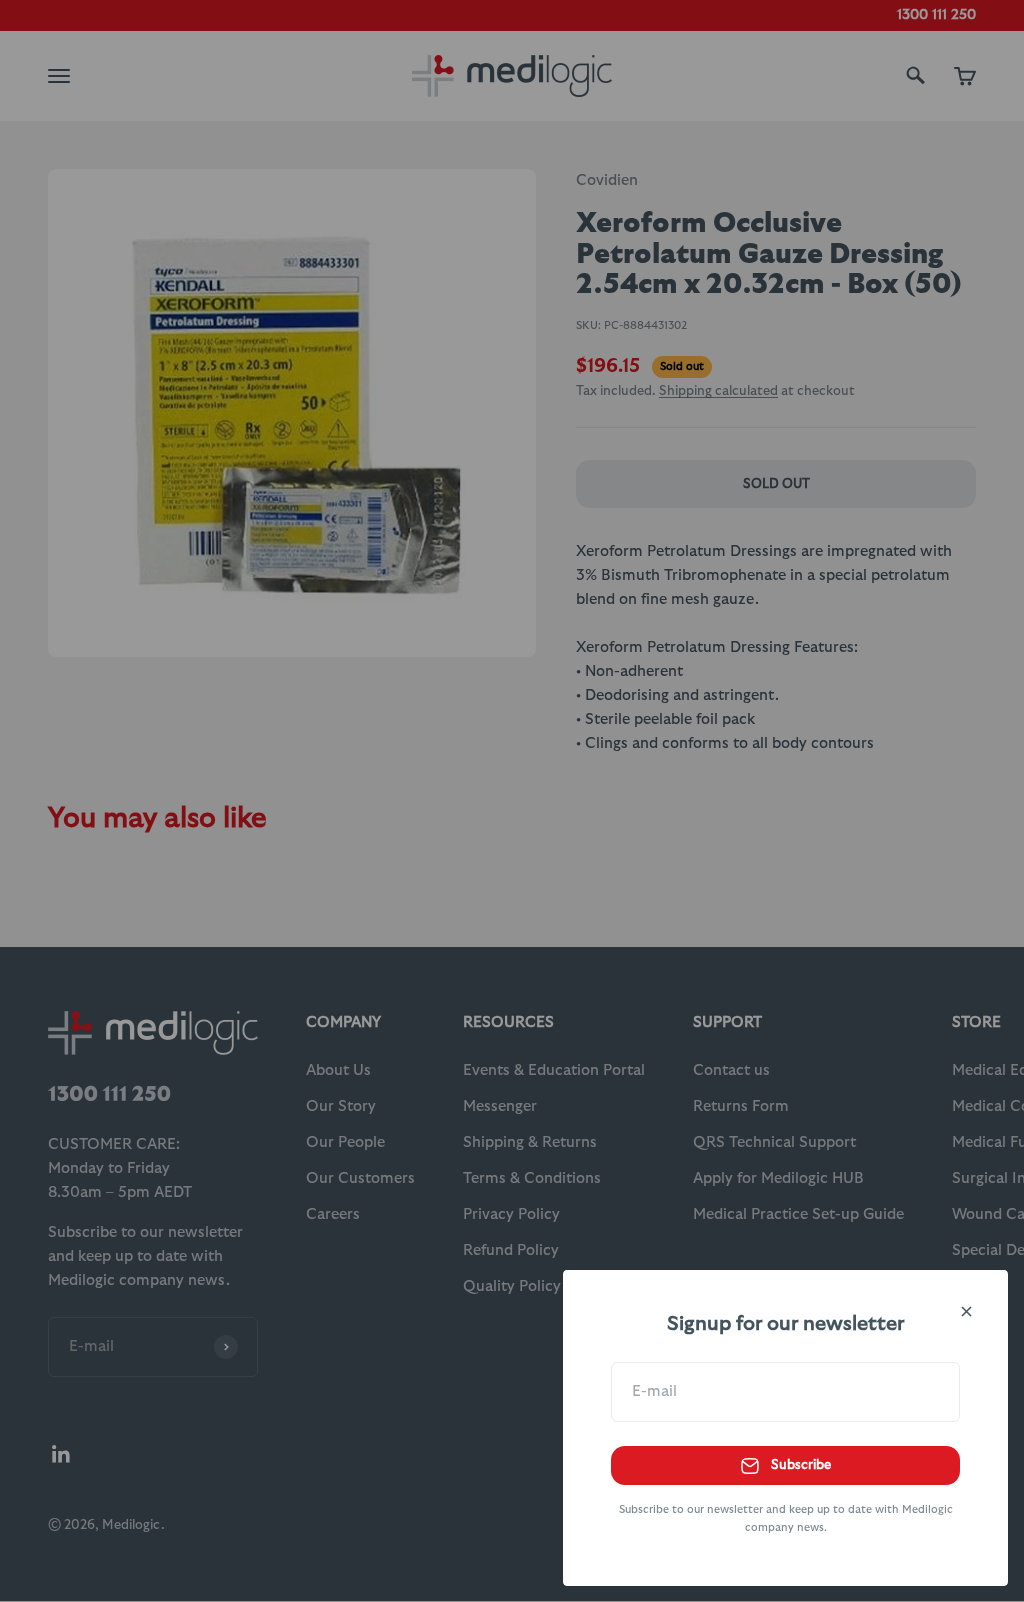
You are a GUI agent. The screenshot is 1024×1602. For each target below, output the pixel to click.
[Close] (966, 1311)
